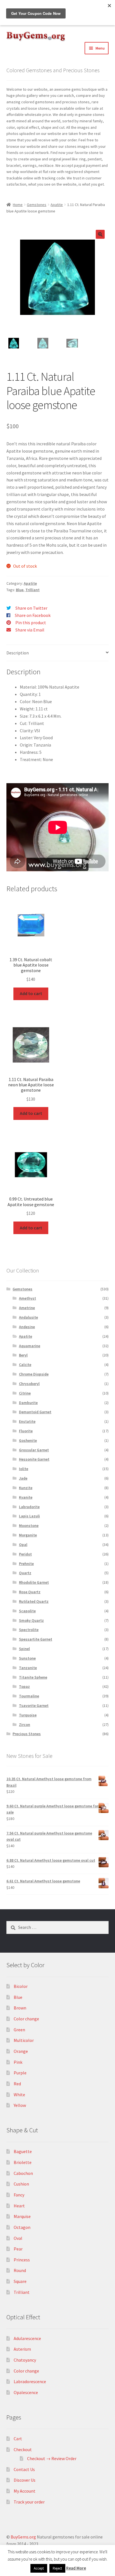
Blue (20, 590)
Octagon (22, 2227)
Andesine (27, 1327)
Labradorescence (30, 2381)
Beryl (23, 1355)
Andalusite (28, 1317)
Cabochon (23, 2173)
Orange (21, 2051)
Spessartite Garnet (36, 1639)
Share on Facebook (33, 615)
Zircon (25, 1725)
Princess (22, 2260)
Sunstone (27, 1658)
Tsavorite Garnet (34, 1705)
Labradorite (29, 1507)
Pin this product (31, 623)
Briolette (23, 2162)
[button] (100, 234)
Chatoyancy (25, 2360)
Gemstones (37, 205)
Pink (18, 2062)
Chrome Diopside (34, 1374)
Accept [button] (39, 2568)
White (19, 2095)
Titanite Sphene (33, 1677)
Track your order (29, 2502)
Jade (23, 1478)
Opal (23, 1545)
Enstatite (27, 1421)
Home (18, 205)
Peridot (25, 1554)
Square (20, 2281)
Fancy (19, 2195)
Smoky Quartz (31, 1620)
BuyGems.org (23, 2537)
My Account (25, 2491)
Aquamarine (30, 1346)
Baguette (23, 2151)
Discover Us (25, 2480)
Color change (26, 2019)
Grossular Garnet (34, 1450)
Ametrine (27, 1308)
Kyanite (26, 1497)
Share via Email (30, 630)
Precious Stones (27, 1734)
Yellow (20, 2105)
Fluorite (26, 1431)
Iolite (24, 1469)
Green (19, 2030)
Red (17, 2084)
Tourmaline (29, 1696)
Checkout (23, 2449)
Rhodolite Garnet (34, 1582)
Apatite (57, 205)
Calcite (25, 1365)
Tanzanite (28, 1668)
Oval (18, 2238)
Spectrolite (29, 1630)
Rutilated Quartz (34, 1601)
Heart (19, 2206)
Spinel (24, 1649)
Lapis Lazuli (29, 1516)
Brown (20, 2008)
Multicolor (24, 2040)
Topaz (24, 1686)
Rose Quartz (30, 1592)
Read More (76, 2568)
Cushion (21, 2184)
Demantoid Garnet (35, 1412)
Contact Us (24, 2469)
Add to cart (31, 993)
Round (20, 2270)
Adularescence (27, 2338)
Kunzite (26, 1488)
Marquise (22, 2216)
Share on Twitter (31, 608)
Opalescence (26, 2392)
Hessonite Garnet (34, 1459)
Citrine (25, 1393)
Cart (18, 2439)
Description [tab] (18, 653)
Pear (18, 2249)
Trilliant (33, 590)
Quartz (25, 1573)
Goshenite (28, 1440)
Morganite (28, 1535)
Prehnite (26, 1564)
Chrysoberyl (29, 1384)
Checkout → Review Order (52, 2458)
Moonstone (29, 1526)
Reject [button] (57, 2568)
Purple (20, 2073)
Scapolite (27, 1611)
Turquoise (28, 1715)
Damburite (28, 1403)
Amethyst (27, 1298)
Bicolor (21, 1986)
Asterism (22, 2349)
